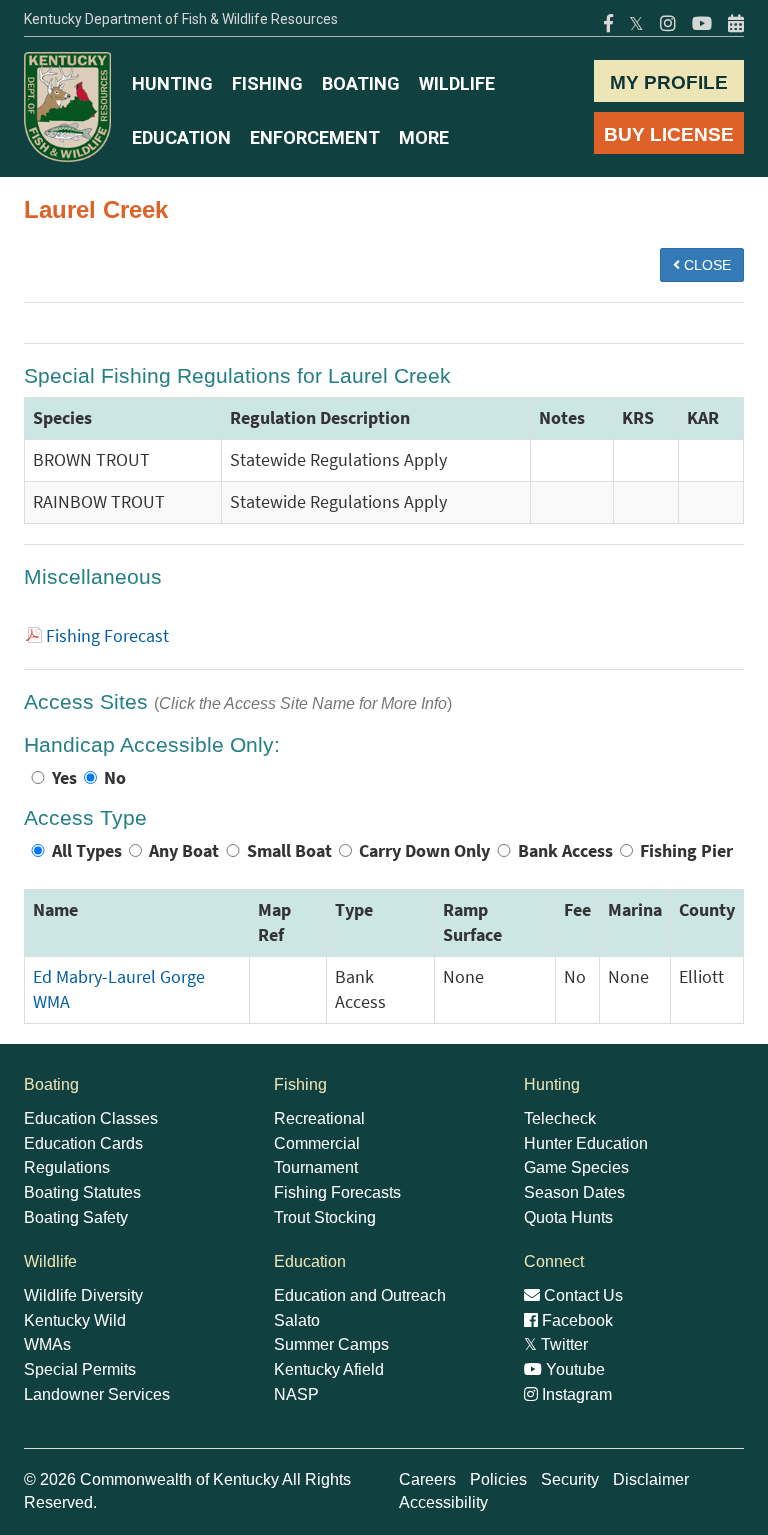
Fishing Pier (686, 851)
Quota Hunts (568, 1217)
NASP (296, 1394)
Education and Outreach (360, 1295)
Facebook (575, 1320)
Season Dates (574, 1192)
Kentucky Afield (329, 1369)
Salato (297, 1320)
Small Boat (289, 851)
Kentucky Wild (75, 1320)
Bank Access (565, 851)
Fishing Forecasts (337, 1192)
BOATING (361, 83)
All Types (87, 851)
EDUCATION (181, 137)
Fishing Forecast (107, 636)
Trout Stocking (325, 1217)
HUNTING (172, 83)
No (115, 778)
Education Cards (83, 1143)
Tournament (316, 1167)
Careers (427, 1479)
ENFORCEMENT (315, 137)
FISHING (267, 83)
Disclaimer (651, 1479)
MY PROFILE (669, 82)
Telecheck (560, 1118)
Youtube (573, 1369)
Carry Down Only (424, 851)
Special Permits (80, 1369)
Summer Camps (331, 1344)
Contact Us (581, 1295)
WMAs (47, 1344)
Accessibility (443, 1502)
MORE (424, 137)
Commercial (317, 1143)
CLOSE (705, 265)
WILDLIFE (457, 83)
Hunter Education (586, 1143)
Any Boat (184, 851)
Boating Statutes (82, 1192)
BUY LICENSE (669, 134)
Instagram (575, 1394)
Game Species (576, 1167)
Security (570, 1479)
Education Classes (91, 1118)
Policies (498, 1479)
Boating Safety (76, 1217)
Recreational (319, 1118)
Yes (64, 778)
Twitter (556, 1344)
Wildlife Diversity (83, 1295)
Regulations (67, 1167)
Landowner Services (97, 1394)
